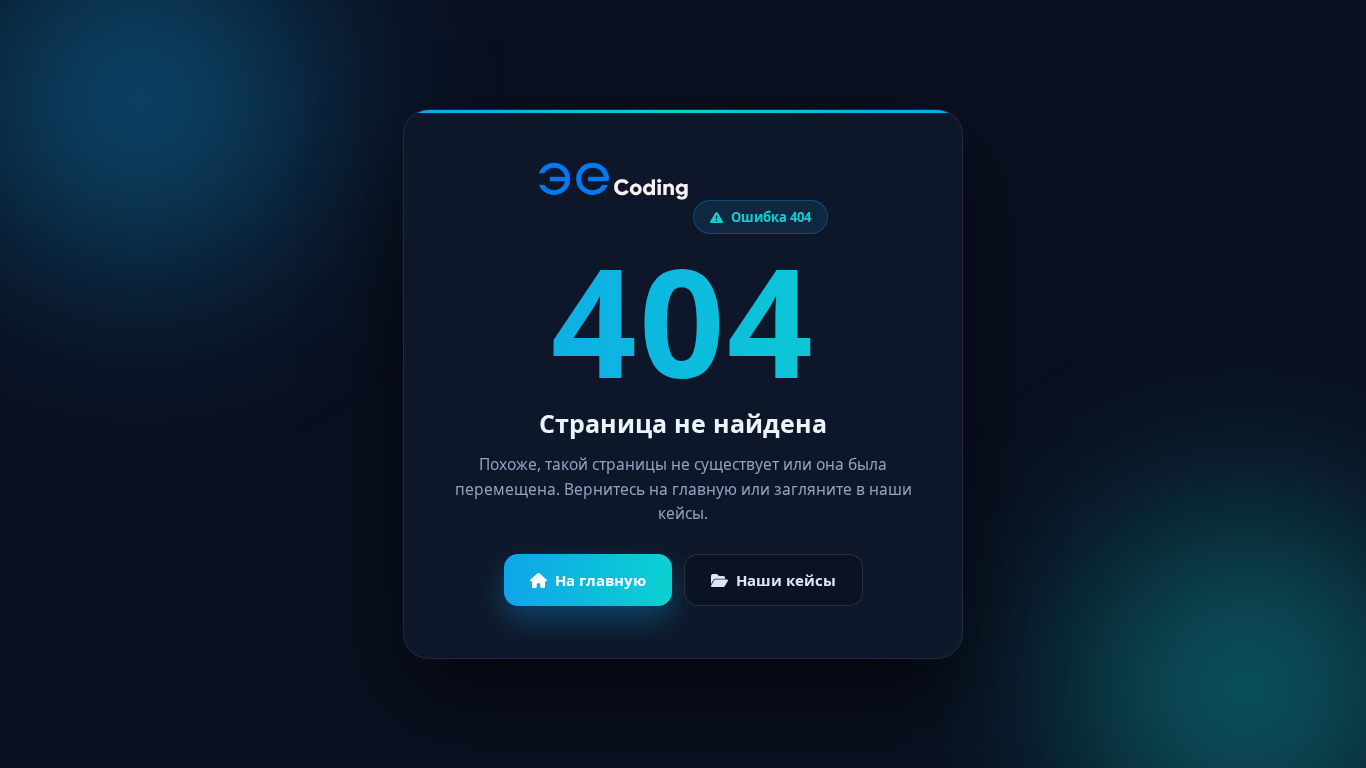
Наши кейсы (786, 580)
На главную (600, 580)
